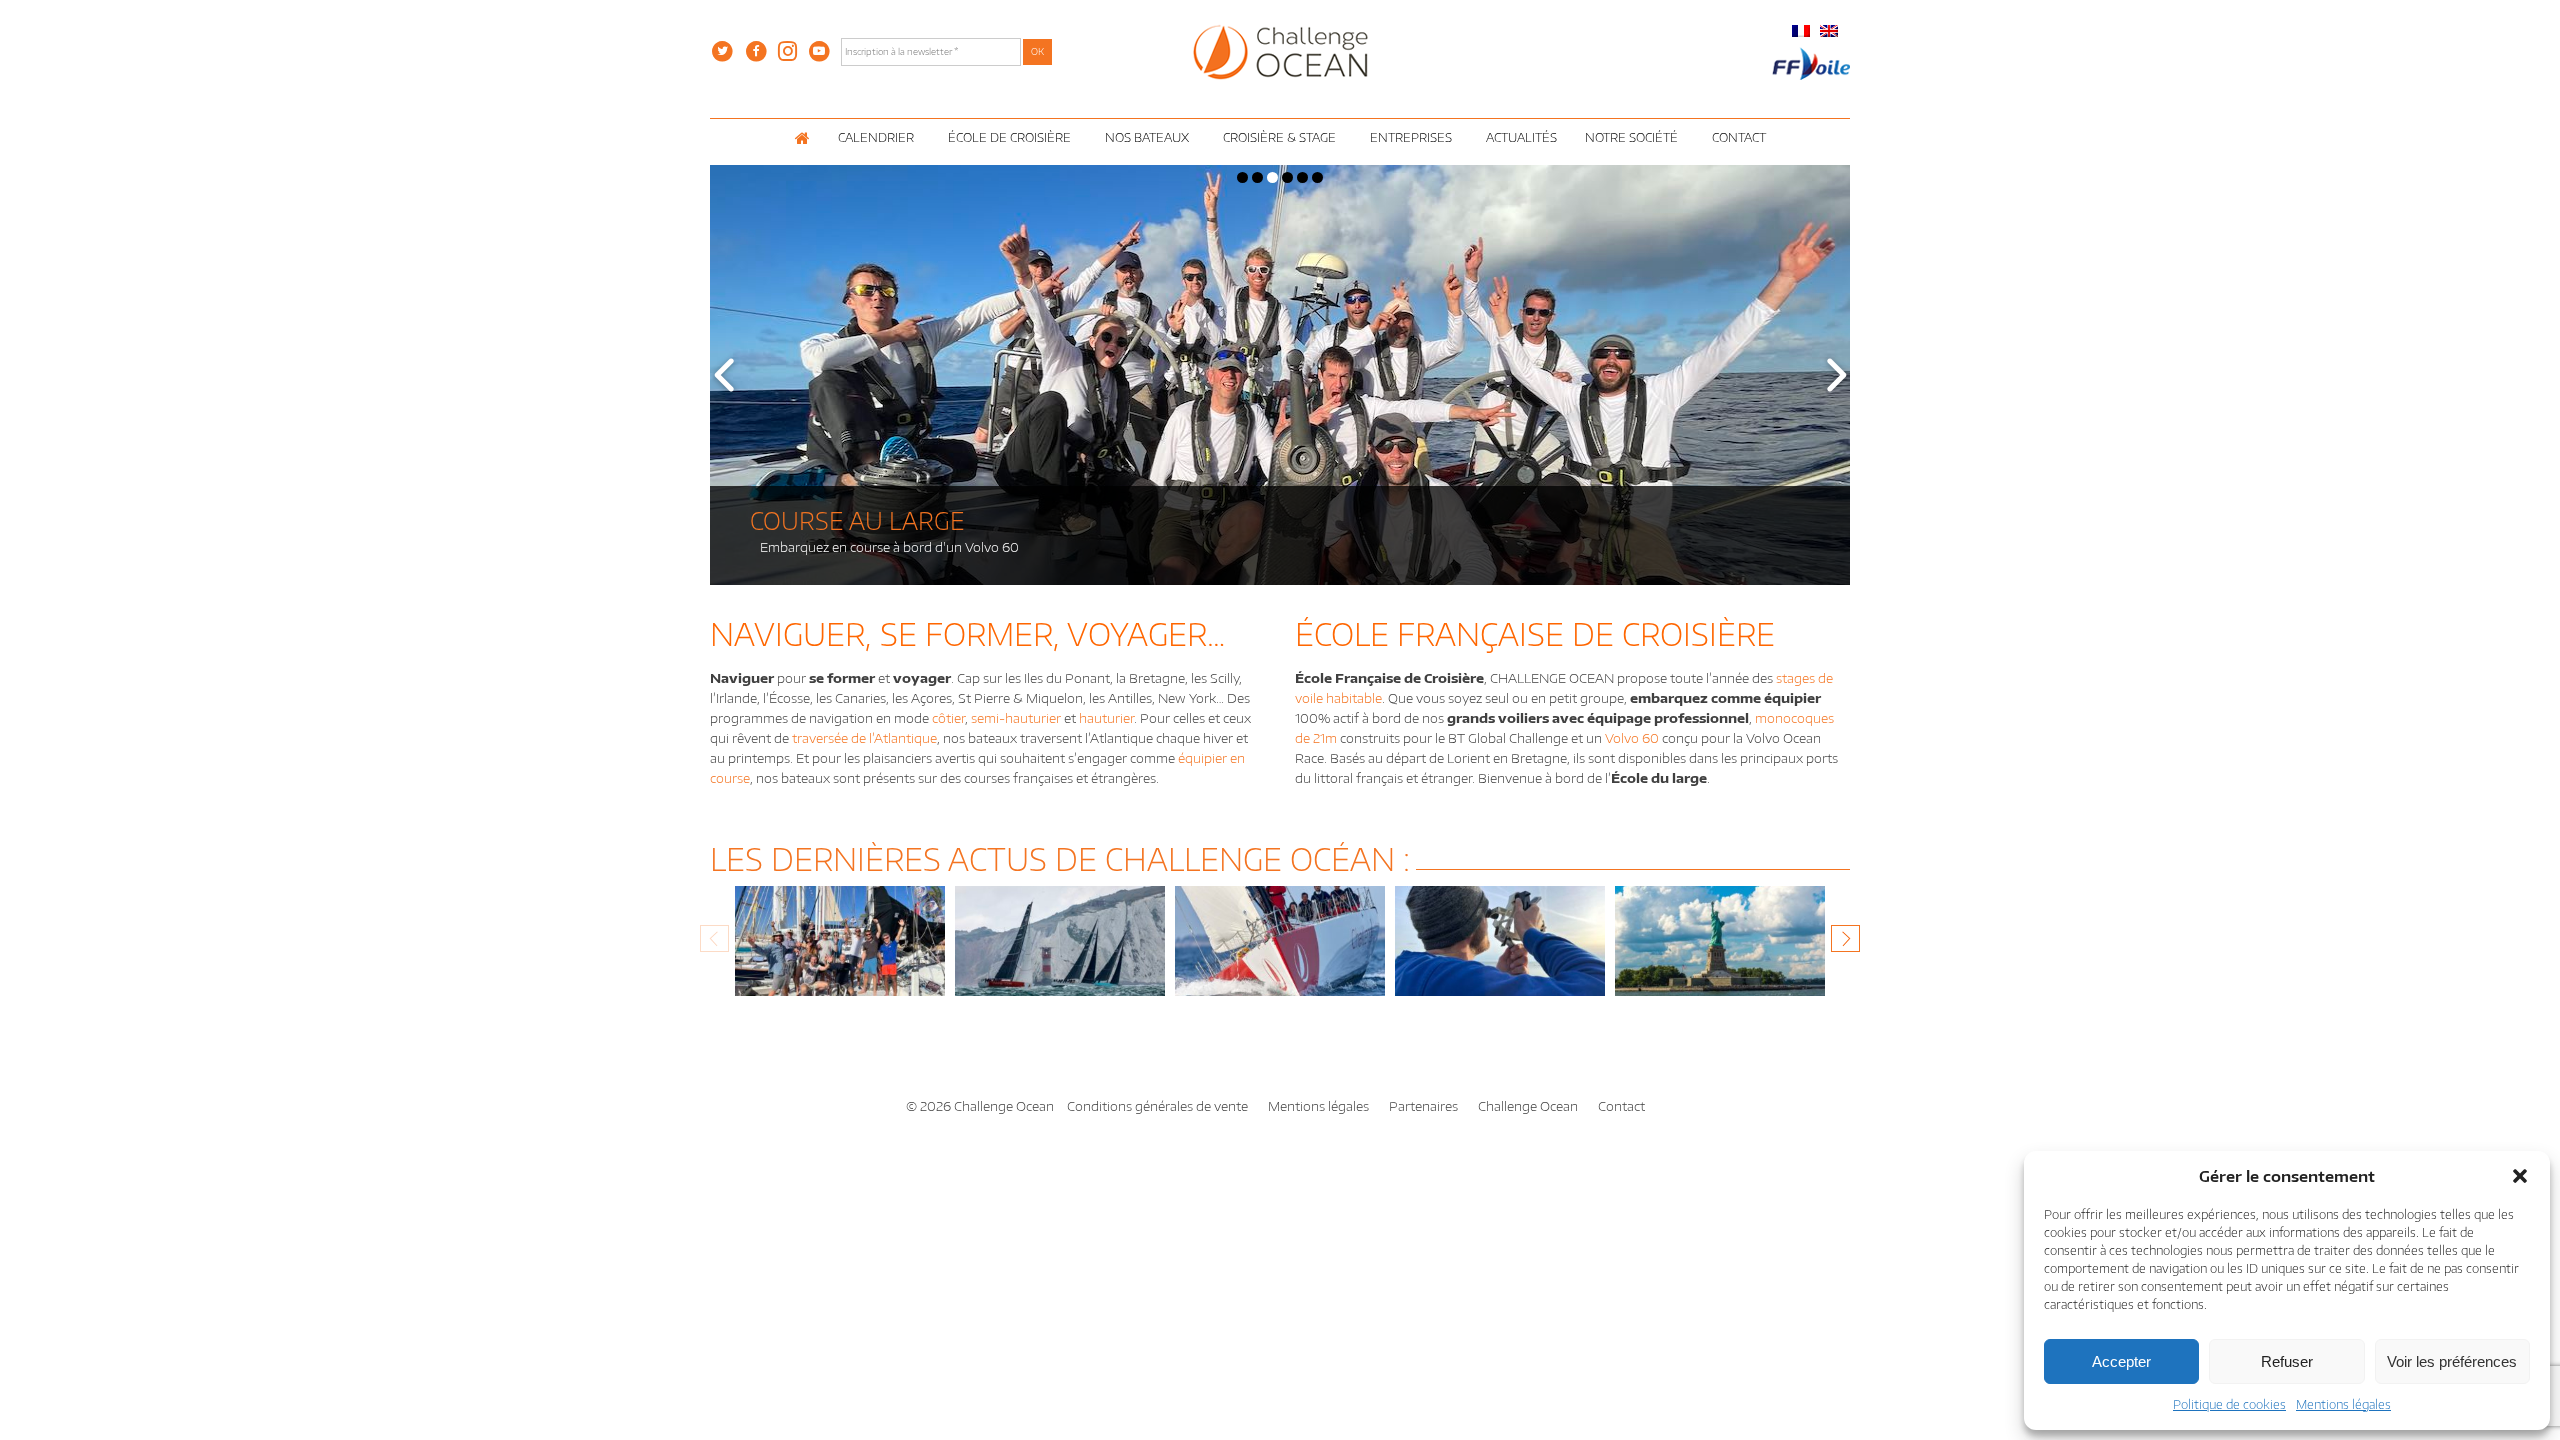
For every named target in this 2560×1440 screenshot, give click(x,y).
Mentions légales (2343, 1404)
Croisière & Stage (1279, 137)
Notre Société (1631, 137)
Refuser (2287, 1361)
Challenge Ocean (1528, 1106)
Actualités (1521, 137)
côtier (948, 718)
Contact (1739, 137)
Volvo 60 (1632, 738)
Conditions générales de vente (1157, 1106)
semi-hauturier (1016, 718)
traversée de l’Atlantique (864, 738)
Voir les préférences (2452, 1361)
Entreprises (1411, 137)
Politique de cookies (2229, 1404)
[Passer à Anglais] (1829, 30)
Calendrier (876, 137)
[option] (840, 951)
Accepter (2121, 1361)
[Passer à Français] (1801, 30)
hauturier (1106, 718)
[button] (2520, 1176)
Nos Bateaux (1147, 137)
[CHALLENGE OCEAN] (1280, 51)
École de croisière (1009, 137)
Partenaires (1423, 1106)
